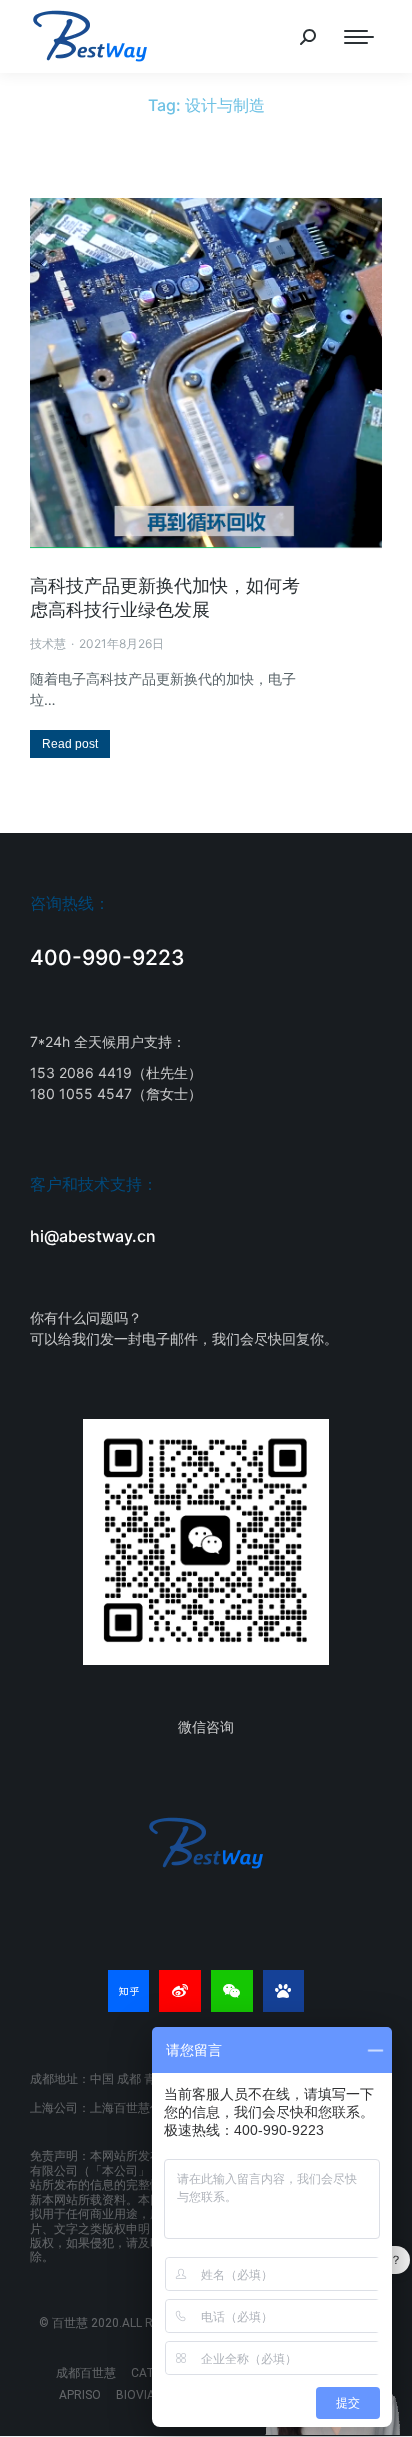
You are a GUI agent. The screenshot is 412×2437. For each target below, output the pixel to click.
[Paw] (284, 1991)
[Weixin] (232, 1991)
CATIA (148, 2373)
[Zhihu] (129, 1991)
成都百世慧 (86, 2373)
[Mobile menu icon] (359, 37)
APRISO (80, 2395)
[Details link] (206, 373)
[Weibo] (180, 1991)
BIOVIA (135, 2395)
